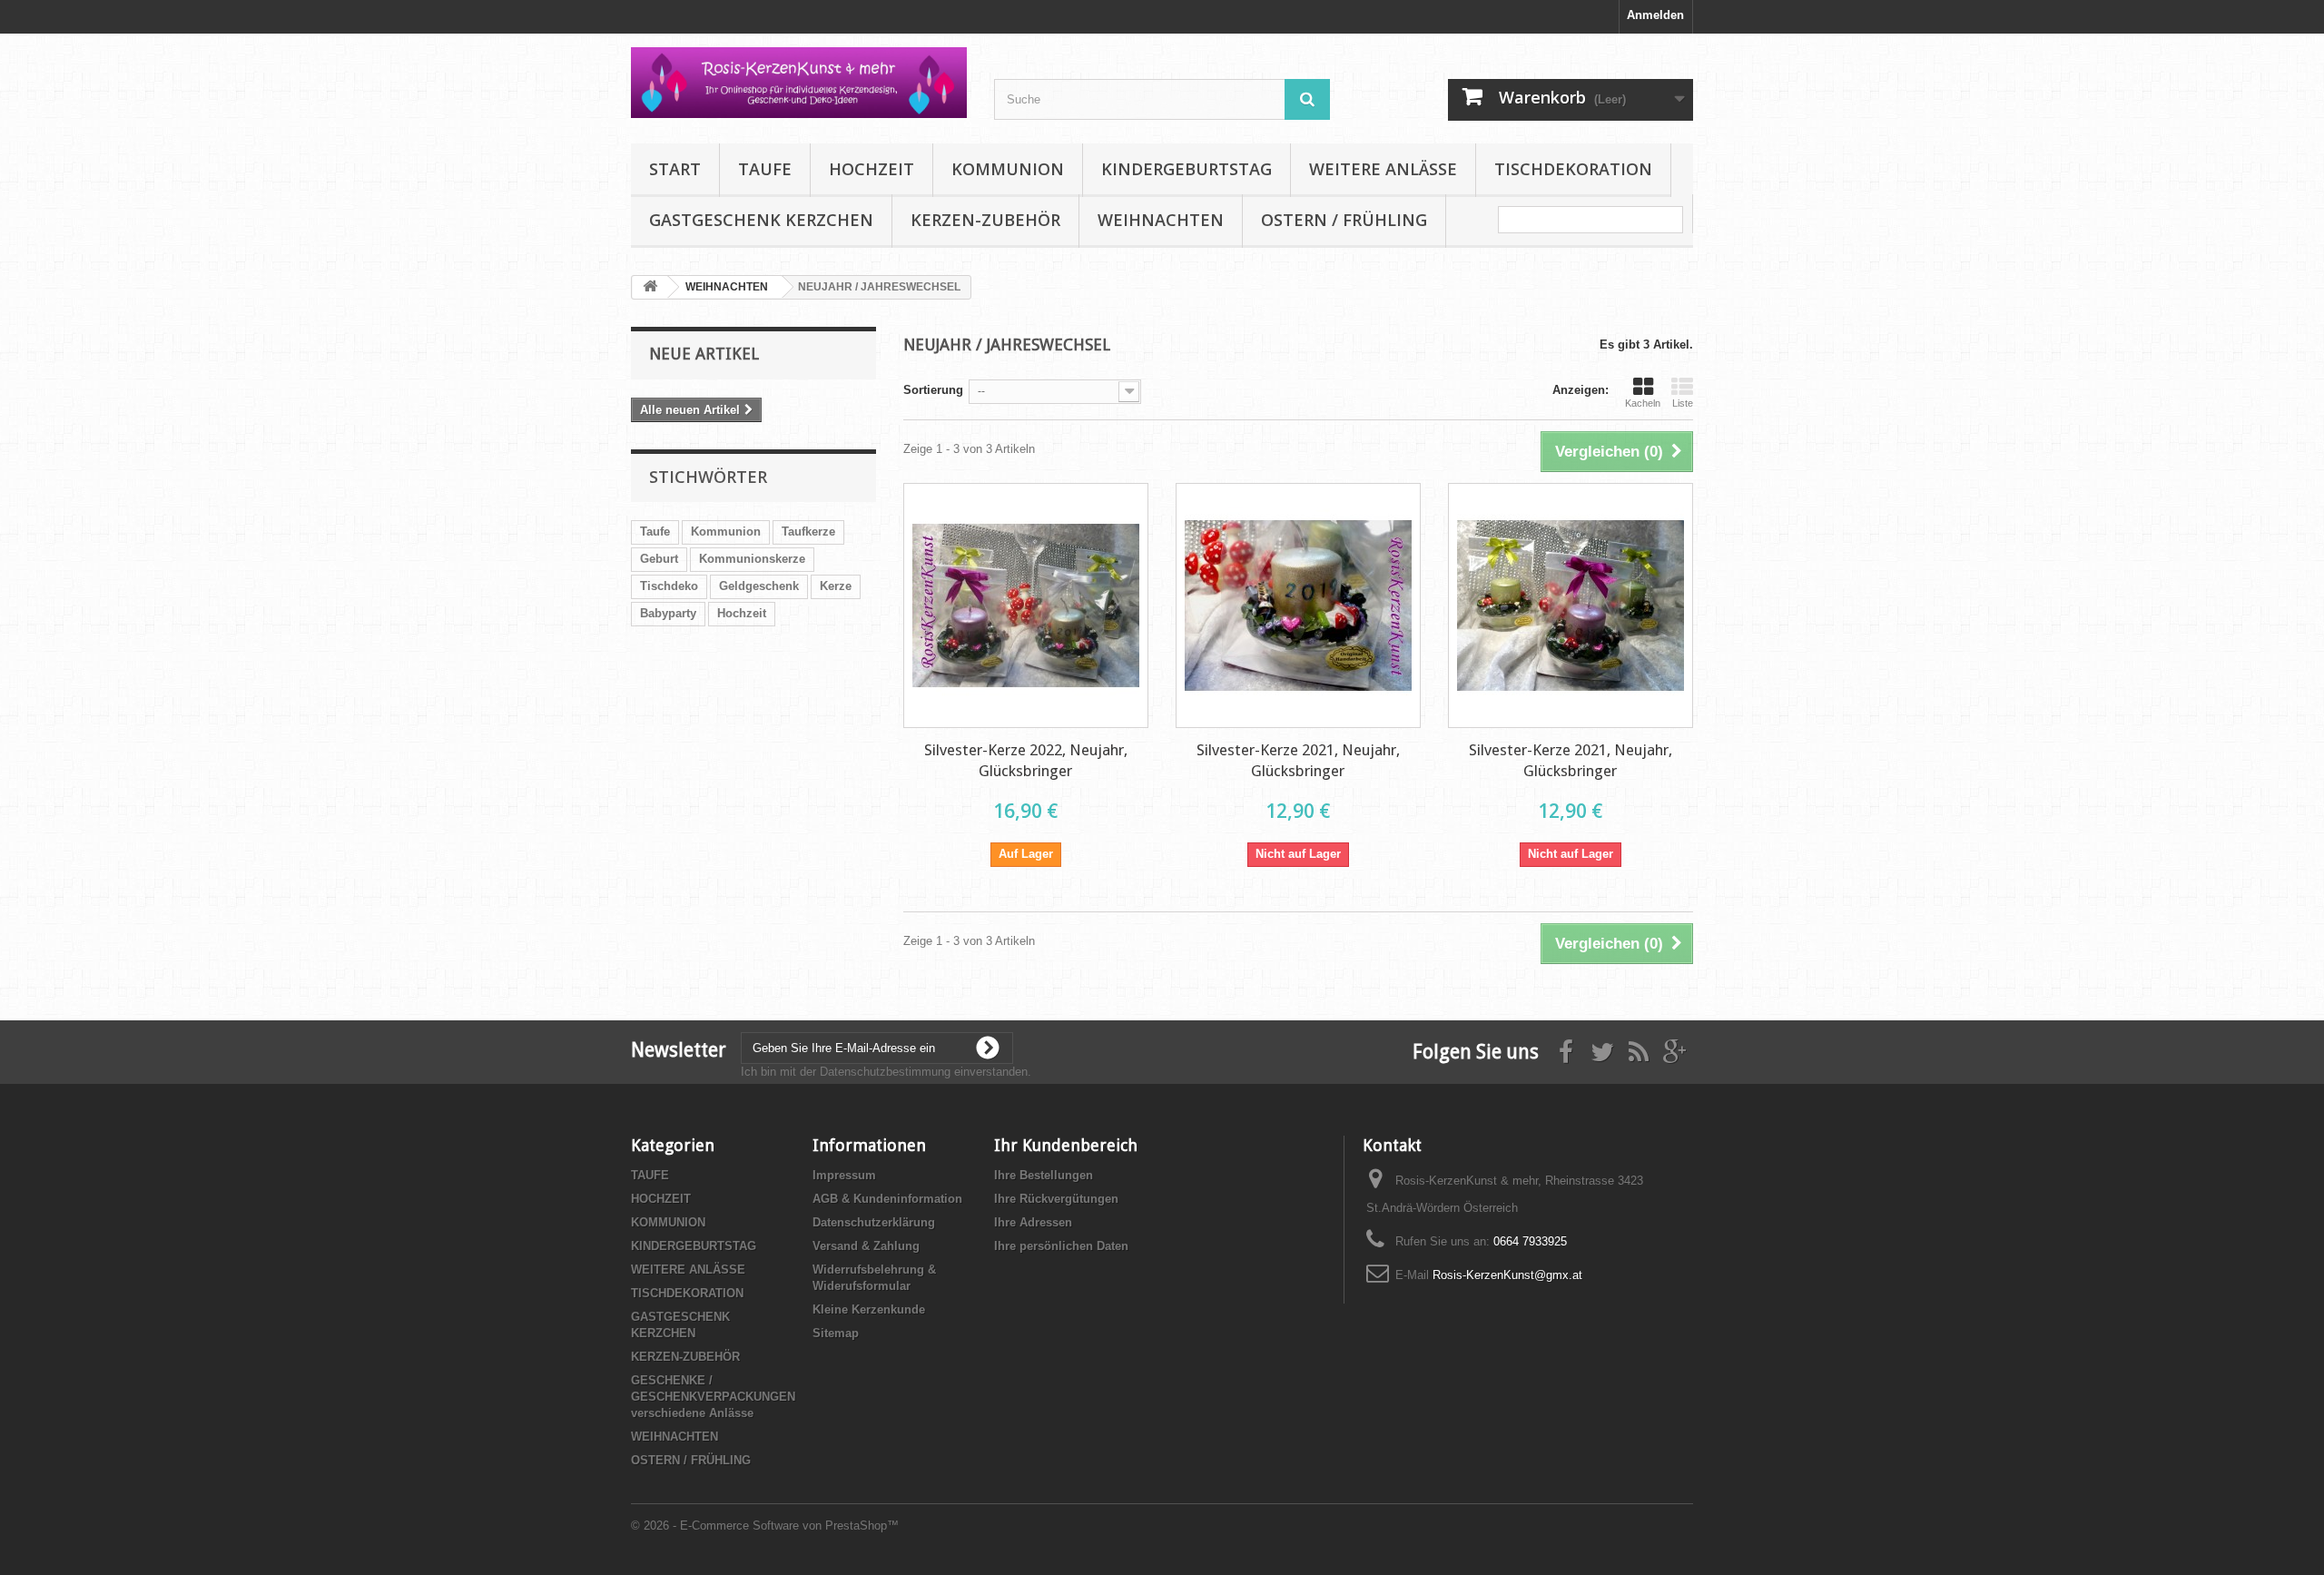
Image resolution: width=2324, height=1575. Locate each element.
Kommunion (726, 532)
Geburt (659, 559)
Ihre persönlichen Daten (1061, 1246)
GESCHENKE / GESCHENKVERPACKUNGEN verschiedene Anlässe (713, 1397)
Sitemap (836, 1333)
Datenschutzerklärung (874, 1222)
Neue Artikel (704, 354)
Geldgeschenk (759, 586)
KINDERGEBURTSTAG (1187, 169)
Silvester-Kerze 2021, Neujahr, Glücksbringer (1298, 760)
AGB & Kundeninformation (887, 1199)
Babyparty (668, 613)
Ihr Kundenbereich (1066, 1145)
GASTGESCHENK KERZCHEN (761, 220)
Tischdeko (669, 586)
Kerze (836, 586)
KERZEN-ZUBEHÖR (985, 220)
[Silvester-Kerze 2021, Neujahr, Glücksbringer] (1298, 605)
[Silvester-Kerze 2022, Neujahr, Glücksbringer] (1026, 605)
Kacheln (1643, 403)
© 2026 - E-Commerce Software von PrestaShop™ (765, 1526)
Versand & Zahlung (866, 1246)
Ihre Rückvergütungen (1056, 1199)
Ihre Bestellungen (1044, 1175)
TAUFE (765, 169)
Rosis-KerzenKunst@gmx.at (1507, 1275)
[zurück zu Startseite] (650, 287)
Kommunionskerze (752, 559)
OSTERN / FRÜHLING (1344, 220)
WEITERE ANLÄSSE (1383, 169)
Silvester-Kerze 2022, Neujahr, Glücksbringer (1026, 760)
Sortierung (933, 390)
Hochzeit (742, 613)
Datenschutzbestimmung (885, 1072)
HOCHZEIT (871, 169)
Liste (1683, 403)
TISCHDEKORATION (1573, 169)
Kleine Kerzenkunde (869, 1309)
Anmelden (1655, 15)
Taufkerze (808, 532)
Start (675, 169)
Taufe (655, 532)
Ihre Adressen (1033, 1222)
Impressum (844, 1175)
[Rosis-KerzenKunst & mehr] (799, 83)
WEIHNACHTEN (1161, 220)
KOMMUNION (1008, 169)
